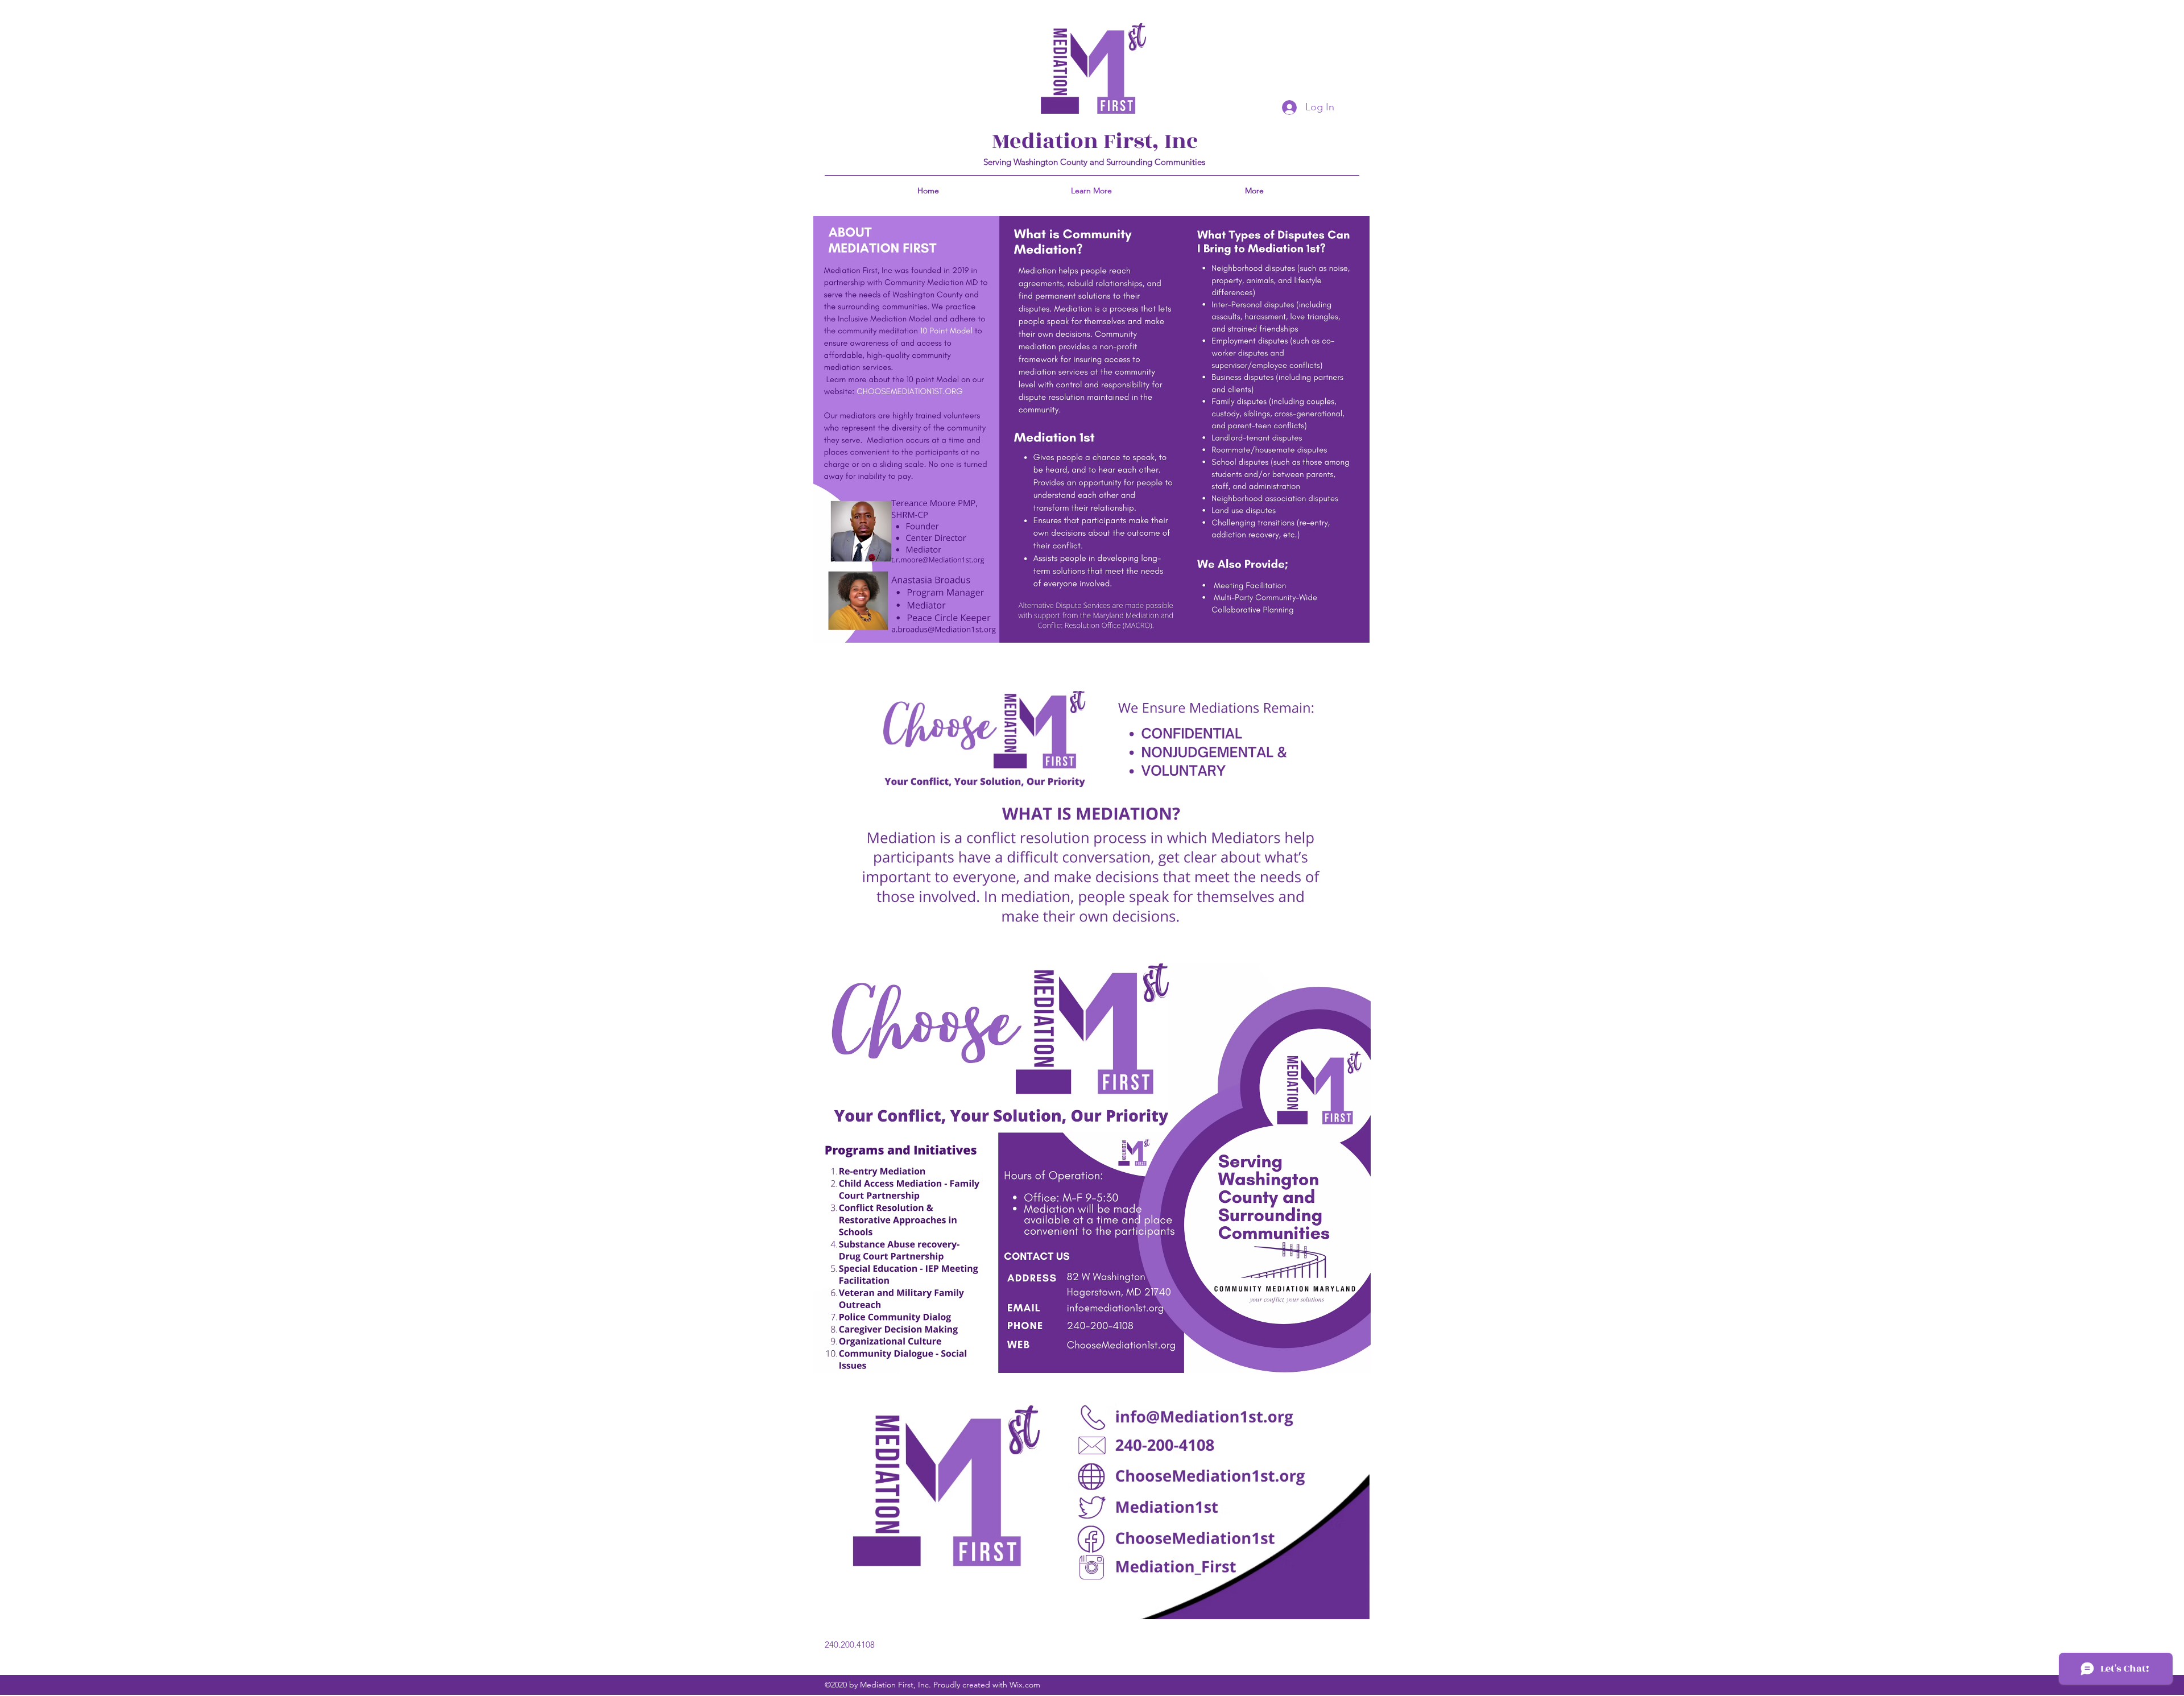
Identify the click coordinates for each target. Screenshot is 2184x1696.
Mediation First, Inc (1095, 141)
